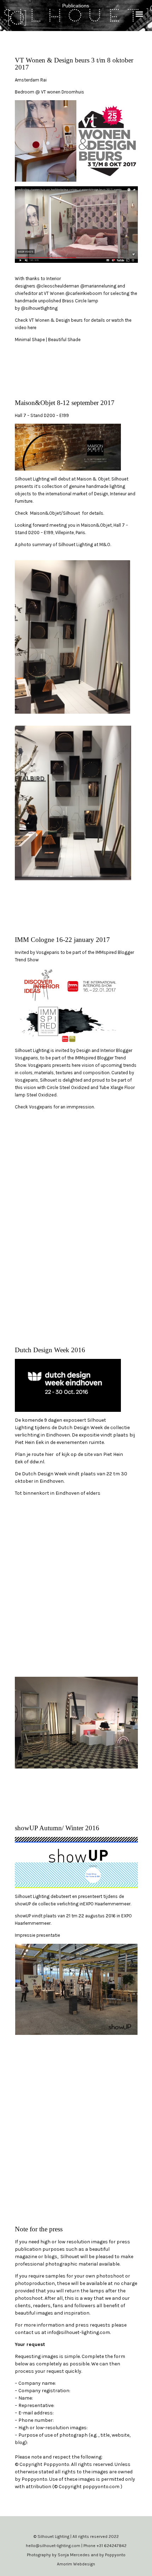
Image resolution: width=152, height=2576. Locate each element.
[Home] (17, 15)
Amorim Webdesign (76, 2564)
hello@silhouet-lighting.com (54, 2546)
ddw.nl (37, 1462)
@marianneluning (98, 286)
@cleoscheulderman (58, 286)
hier (49, 1454)
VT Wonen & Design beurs (55, 320)
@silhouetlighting (39, 308)
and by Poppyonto (108, 2555)
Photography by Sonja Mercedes (59, 2555)
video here (26, 328)
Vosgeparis (48, 952)
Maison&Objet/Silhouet (55, 513)
